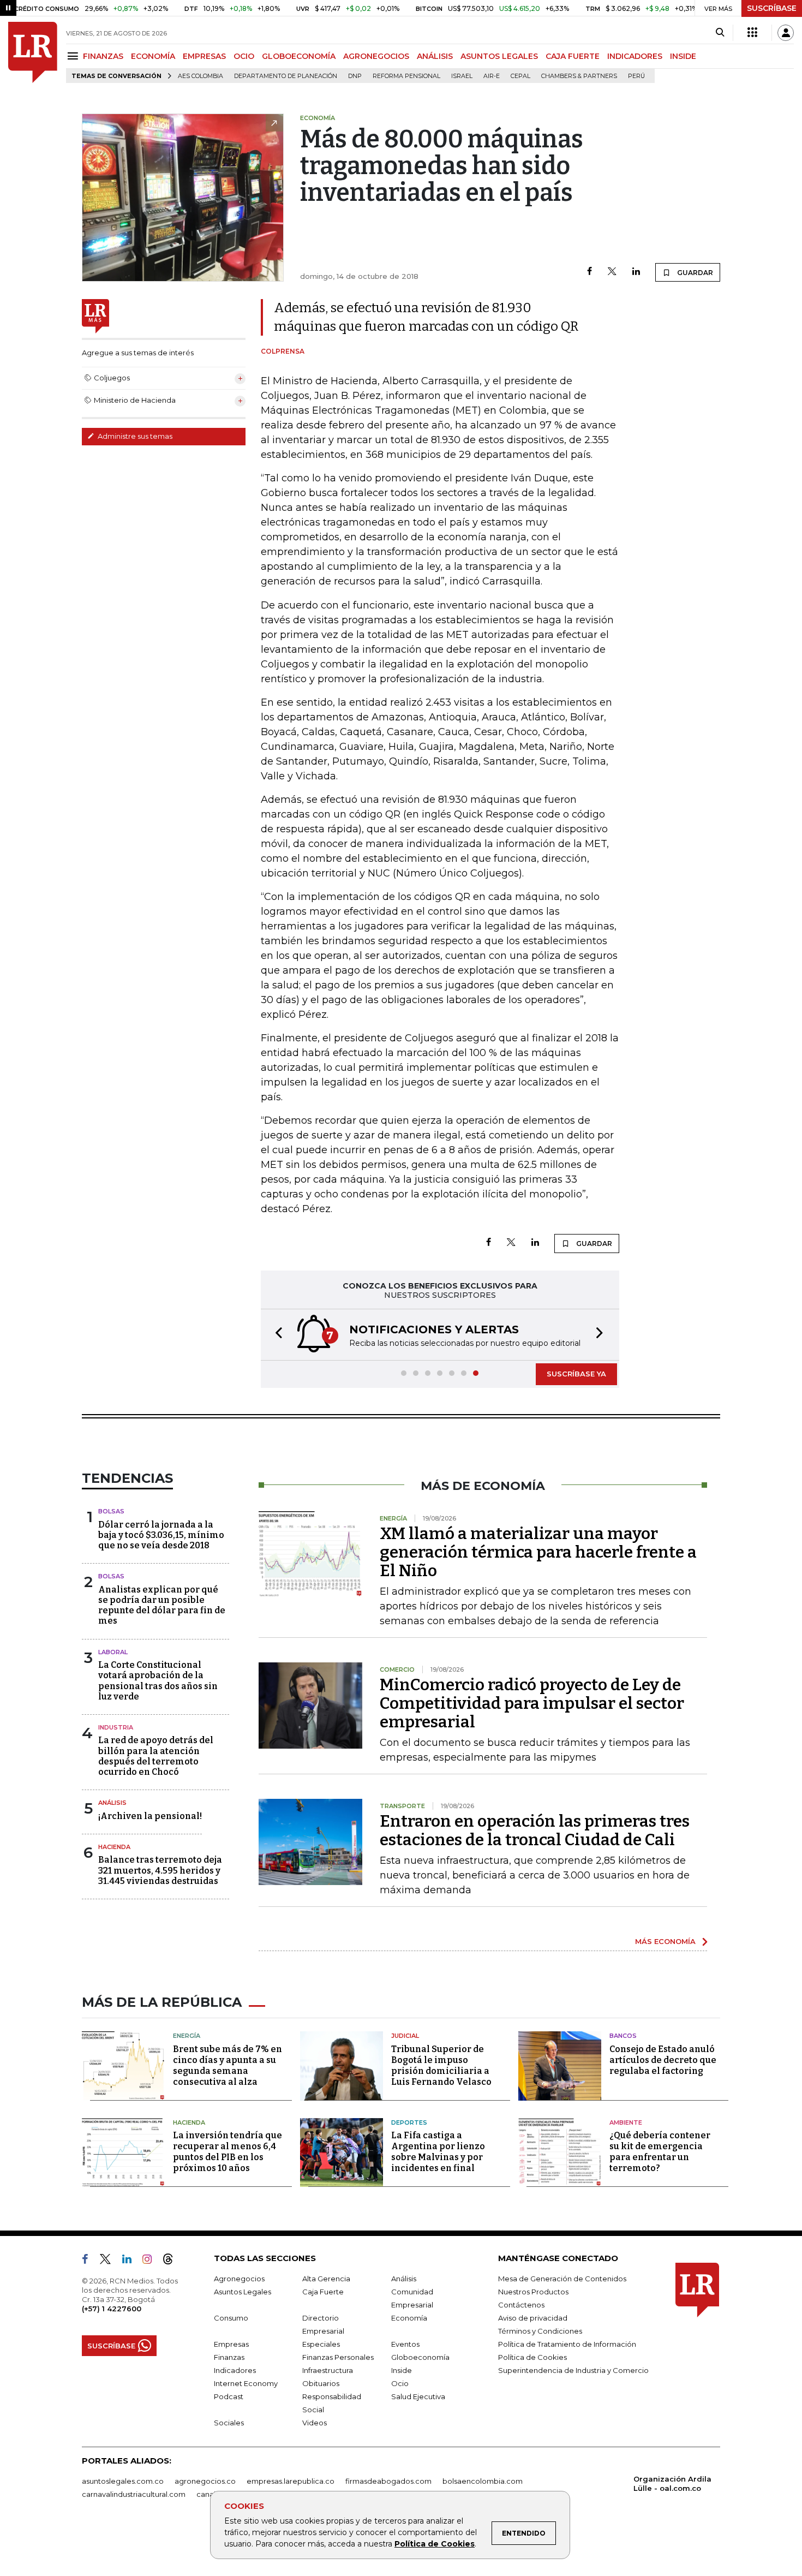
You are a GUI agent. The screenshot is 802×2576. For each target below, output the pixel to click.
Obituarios (321, 2383)
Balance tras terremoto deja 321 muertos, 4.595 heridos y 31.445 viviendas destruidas (160, 1870)
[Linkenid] (131, 2261)
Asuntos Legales (243, 2292)
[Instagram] (151, 2261)
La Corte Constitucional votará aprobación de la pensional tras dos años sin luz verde (158, 1681)
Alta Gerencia (326, 2279)
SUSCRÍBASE (772, 8)
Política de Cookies (435, 2544)
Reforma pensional (406, 76)
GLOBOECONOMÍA (299, 56)
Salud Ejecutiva (418, 2396)
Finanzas (229, 2357)
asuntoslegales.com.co (123, 2481)
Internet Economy (246, 2383)
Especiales (321, 2344)
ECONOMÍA (153, 56)
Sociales (229, 2423)
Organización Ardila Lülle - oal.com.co (672, 2483)
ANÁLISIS (435, 56)
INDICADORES (635, 56)
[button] (276, 1335)
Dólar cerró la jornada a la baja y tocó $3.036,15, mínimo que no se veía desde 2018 (161, 1535)
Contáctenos (521, 2305)
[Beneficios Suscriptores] (752, 33)
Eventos (405, 2344)
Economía (409, 2318)
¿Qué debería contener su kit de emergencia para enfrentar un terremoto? (660, 2152)
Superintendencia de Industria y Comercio (573, 2370)
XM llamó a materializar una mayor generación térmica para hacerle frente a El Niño (538, 1552)
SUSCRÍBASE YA (576, 1374)
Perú (636, 76)
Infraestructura (328, 2370)
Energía (187, 2036)
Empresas (231, 2344)
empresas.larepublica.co (291, 2481)
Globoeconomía (420, 2357)
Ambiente (626, 2122)
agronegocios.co (205, 2481)
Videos (315, 2423)
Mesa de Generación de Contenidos (562, 2279)
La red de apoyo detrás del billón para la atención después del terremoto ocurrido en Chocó (156, 1756)
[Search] (720, 33)
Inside (402, 2370)
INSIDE (683, 56)
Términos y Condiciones (540, 2331)
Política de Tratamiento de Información (567, 2344)
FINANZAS (103, 56)
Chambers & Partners (579, 76)
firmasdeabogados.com (388, 2481)
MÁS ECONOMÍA (665, 1941)
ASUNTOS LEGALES (499, 56)
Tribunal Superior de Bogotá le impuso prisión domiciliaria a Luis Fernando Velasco (441, 2065)
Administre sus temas (134, 436)
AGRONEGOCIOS (376, 56)
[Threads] (172, 2261)
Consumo (231, 2318)
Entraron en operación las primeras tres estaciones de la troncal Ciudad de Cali (535, 1830)
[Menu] (74, 56)
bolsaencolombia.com (483, 2481)
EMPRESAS (204, 56)
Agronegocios (239, 2279)
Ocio (400, 2383)
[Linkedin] (636, 272)
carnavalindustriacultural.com (134, 2494)
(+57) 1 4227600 (112, 2309)
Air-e (492, 76)
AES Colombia (200, 76)
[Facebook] (589, 272)
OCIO (244, 56)
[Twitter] (612, 272)
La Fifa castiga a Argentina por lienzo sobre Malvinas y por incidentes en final (438, 2152)
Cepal (520, 76)
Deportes (409, 2122)
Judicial (405, 2036)
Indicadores (235, 2370)
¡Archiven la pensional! (150, 1816)
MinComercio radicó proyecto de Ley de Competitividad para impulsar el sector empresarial (532, 1703)
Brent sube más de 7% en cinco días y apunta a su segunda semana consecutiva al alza (228, 2065)
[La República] (33, 52)
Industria (116, 1727)
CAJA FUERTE (573, 56)
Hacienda (114, 1847)
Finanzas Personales (338, 2357)
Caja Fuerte (323, 2292)
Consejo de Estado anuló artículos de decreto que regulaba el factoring (663, 2060)
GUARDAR (694, 273)
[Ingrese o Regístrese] (786, 33)
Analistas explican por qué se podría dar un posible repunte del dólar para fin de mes (162, 1605)
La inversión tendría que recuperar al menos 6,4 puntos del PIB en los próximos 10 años (228, 2152)
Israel (462, 76)
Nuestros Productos (533, 2292)
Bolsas (111, 1511)
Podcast (229, 2396)
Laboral (113, 1652)
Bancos (623, 2036)
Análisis (112, 1803)
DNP (355, 76)
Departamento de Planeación (286, 76)
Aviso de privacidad (533, 2318)
